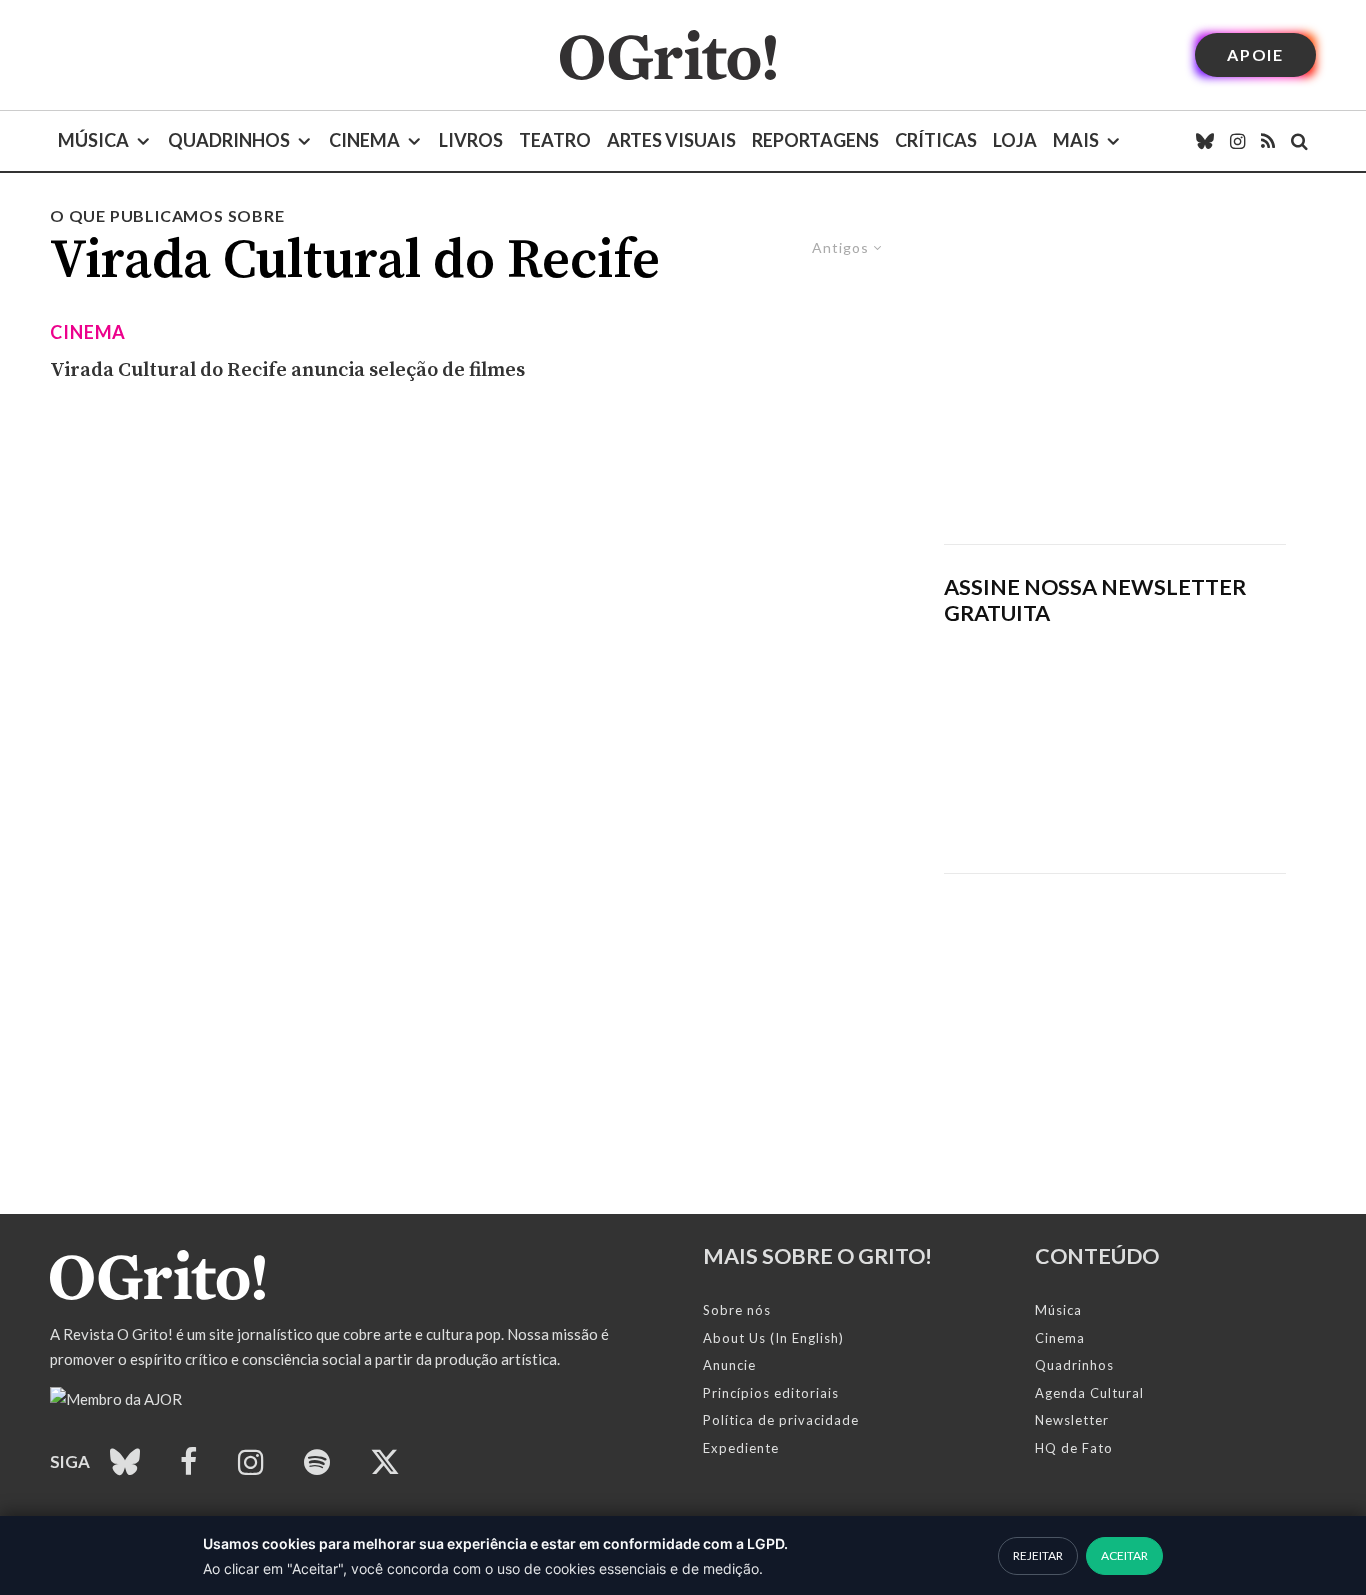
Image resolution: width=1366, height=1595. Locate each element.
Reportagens (815, 140)
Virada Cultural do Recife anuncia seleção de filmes (287, 370)
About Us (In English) (773, 1338)
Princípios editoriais (771, 1393)
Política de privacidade (781, 1420)
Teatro (555, 140)
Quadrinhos (229, 140)
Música (93, 140)
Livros (471, 140)
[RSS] (1268, 141)
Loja (1015, 140)
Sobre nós (737, 1310)
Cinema (364, 140)
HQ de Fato (1074, 1448)
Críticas (936, 140)
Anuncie (729, 1365)
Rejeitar (1038, 1555)
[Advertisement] (1115, 374)
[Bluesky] (1205, 141)
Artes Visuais (671, 140)
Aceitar (1124, 1555)
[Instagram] (1237, 141)
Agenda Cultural (1089, 1393)
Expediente (741, 1448)
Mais (1076, 140)
